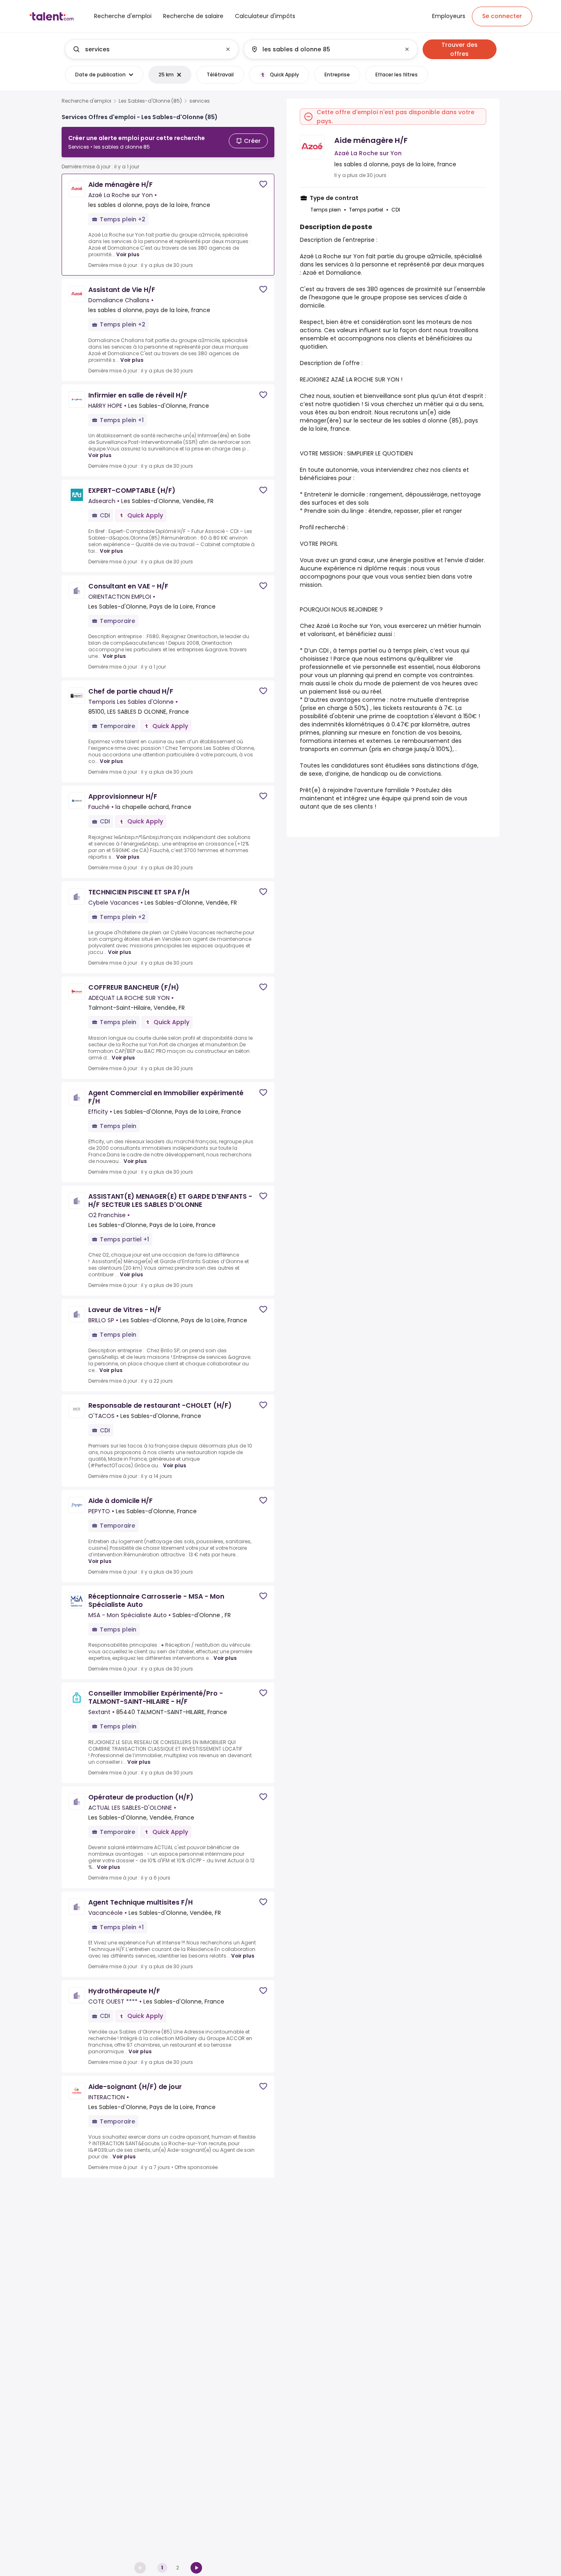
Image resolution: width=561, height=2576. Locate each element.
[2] (196, 2568)
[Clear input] (228, 49)
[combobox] (151, 49)
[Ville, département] (324, 49)
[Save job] (263, 184)
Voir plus (128, 254)
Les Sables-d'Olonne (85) (150, 101)
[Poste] (145, 49)
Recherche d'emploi (86, 101)
